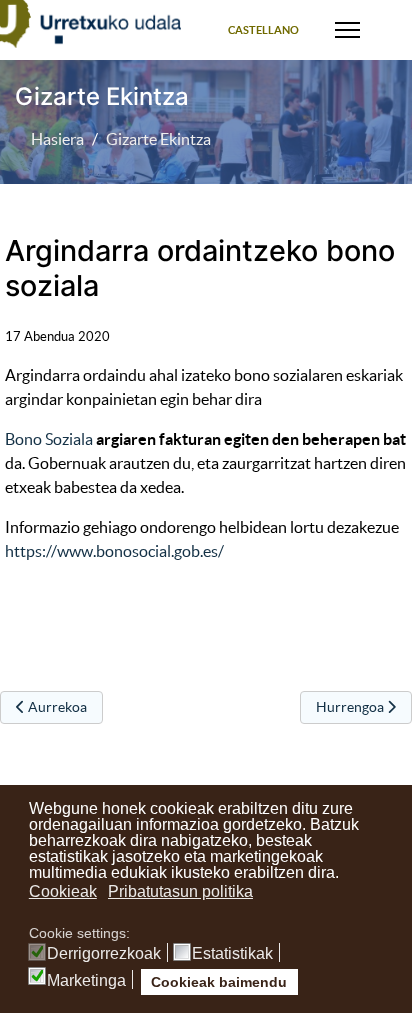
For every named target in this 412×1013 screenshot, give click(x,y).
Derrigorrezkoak (104, 954)
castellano (263, 30)
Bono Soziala (49, 439)
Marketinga (86, 981)
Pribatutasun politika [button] (180, 891)
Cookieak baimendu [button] (219, 982)
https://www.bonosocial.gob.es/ (114, 551)
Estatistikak (232, 954)
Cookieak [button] (63, 891)
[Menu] (347, 30)
